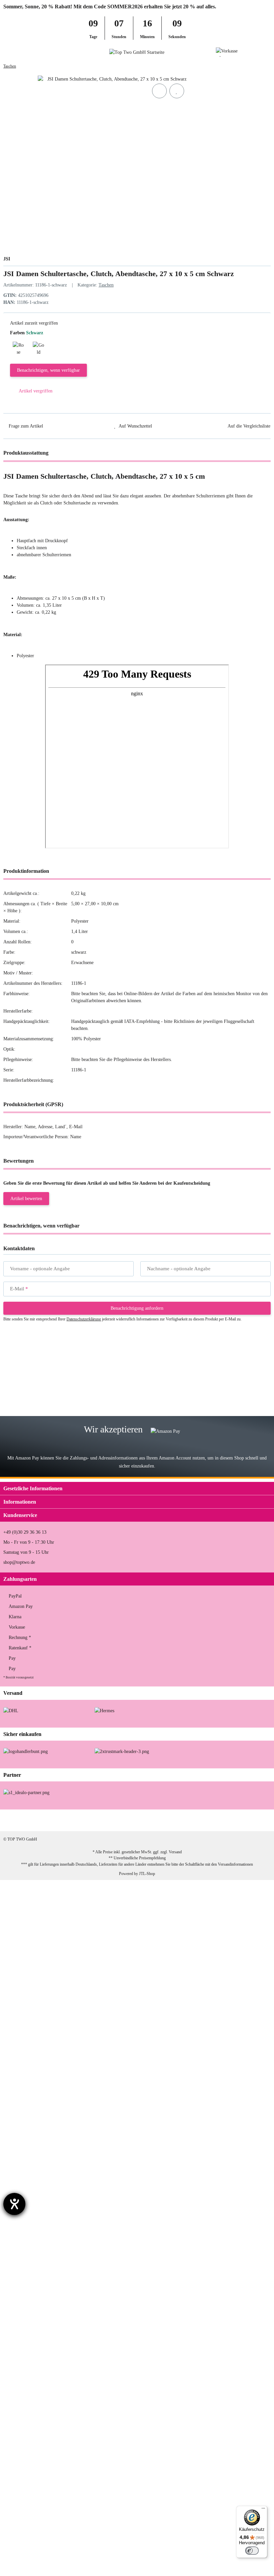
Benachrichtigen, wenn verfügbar (48, 370)
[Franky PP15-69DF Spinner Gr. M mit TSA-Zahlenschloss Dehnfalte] (47, 1366)
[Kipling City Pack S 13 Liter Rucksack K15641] (38, 1956)
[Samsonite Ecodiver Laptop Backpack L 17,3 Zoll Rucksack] (44, 2016)
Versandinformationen (235, 1864)
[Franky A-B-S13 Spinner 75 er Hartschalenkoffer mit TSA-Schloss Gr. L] (49, 2548)
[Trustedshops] (122, 1751)
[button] (255, 52)
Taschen (106, 285)
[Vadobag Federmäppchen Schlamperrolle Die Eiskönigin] (47, 2438)
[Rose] (18, 347)
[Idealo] (26, 1792)
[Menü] (263, 2510)
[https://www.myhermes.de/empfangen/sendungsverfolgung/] (104, 1710)
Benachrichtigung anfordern (137, 1308)
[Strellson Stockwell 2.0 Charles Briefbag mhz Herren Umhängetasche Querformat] (54, 1888)
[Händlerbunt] (26, 1751)
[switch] (252, 2551)
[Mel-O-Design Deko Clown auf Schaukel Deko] (37, 2340)
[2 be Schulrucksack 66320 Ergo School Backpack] (39, 2177)
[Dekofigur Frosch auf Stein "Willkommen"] (41, 2387)
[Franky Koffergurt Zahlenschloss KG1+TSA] (36, 2131)
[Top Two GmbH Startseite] (137, 52)
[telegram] (260, 1820)
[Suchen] (19, 52)
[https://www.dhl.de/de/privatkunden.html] (11, 1710)
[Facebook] (197, 1820)
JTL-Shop (147, 1874)
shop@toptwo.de (19, 1562)
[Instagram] (218, 1820)
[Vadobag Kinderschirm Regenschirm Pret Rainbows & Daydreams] (48, 2076)
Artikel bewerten (26, 1199)
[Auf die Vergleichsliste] (159, 91)
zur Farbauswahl (115, 1379)
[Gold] (38, 347)
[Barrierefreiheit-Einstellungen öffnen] (14, 2204)
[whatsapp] (239, 1820)
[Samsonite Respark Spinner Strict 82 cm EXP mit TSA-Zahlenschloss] (48, 1412)
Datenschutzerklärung (84, 1319)
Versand (175, 1852)
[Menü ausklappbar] (6, 52)
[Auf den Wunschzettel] (177, 91)
